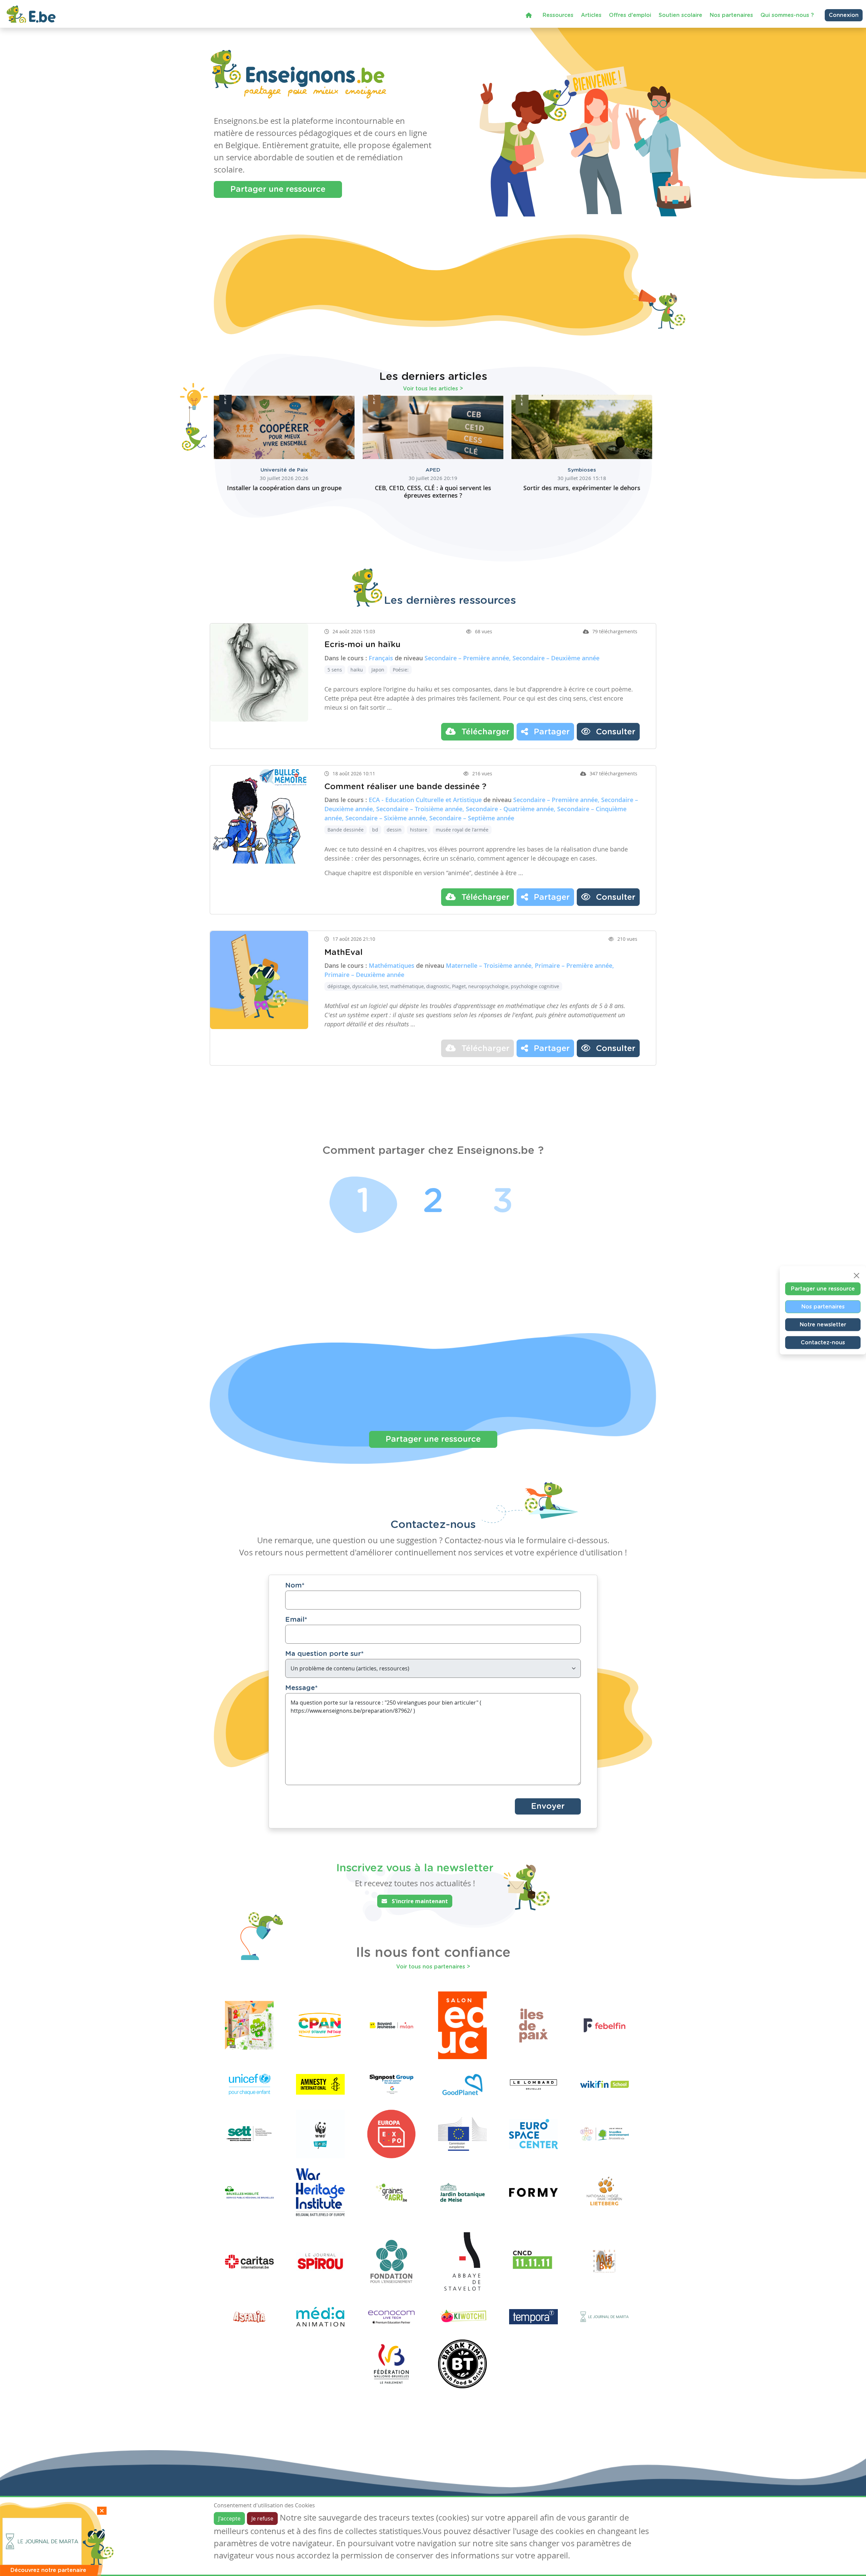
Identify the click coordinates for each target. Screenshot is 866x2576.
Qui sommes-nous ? (787, 15)
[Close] (857, 1275)
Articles (591, 15)
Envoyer (548, 1806)
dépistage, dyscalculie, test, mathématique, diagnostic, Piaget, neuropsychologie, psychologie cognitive (443, 986)
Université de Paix (284, 470)
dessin (394, 830)
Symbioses (582, 470)
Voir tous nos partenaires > (433, 1967)
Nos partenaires (731, 15)
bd (375, 830)
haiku (357, 670)
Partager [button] (551, 732)
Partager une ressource (278, 189)
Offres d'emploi (630, 15)
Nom (295, 1586)
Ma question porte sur (324, 1654)
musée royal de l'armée (462, 830)
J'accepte (229, 2518)
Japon (378, 670)
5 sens (335, 670)
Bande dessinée (346, 830)
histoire (419, 830)
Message (301, 1688)
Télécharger (484, 732)
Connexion (844, 15)
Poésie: (401, 670)
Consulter (614, 732)
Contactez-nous (823, 1342)
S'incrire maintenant (419, 1901)
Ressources (558, 15)
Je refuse (262, 2518)
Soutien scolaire (680, 15)
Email (296, 1620)
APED (433, 470)
